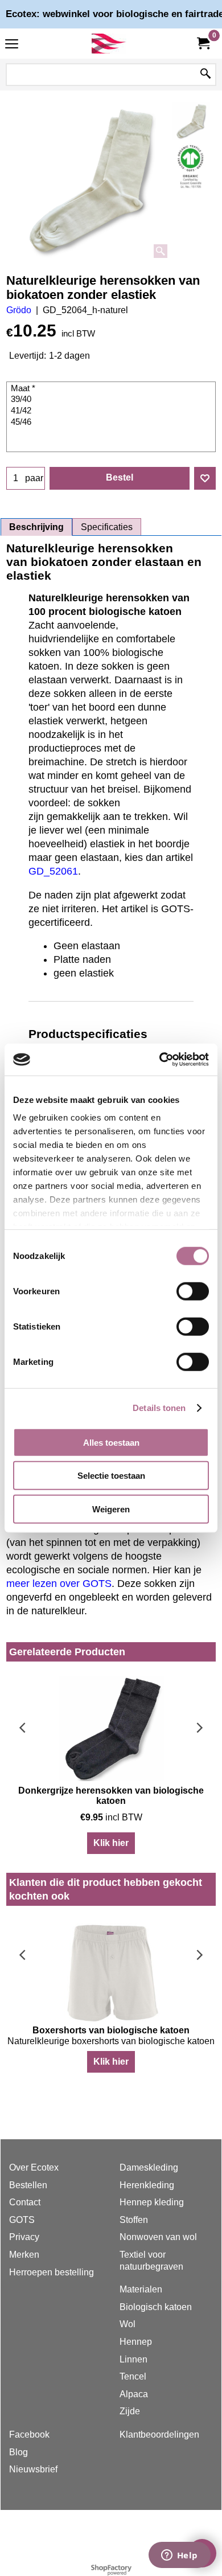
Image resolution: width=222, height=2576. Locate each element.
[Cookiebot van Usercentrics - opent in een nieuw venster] (160, 1060)
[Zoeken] (205, 75)
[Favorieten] (205, 478)
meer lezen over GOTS (59, 1584)
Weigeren (111, 1509)
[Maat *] (112, 389)
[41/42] (112, 411)
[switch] (193, 1291)
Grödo (19, 310)
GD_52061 (53, 871)
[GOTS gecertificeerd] (191, 166)
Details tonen (159, 1408)
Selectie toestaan (111, 1476)
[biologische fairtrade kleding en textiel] (109, 44)
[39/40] (112, 400)
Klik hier (111, 1843)
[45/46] (112, 423)
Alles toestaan (111, 1442)
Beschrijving (36, 527)
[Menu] (12, 45)
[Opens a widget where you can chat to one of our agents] (179, 2556)
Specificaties (107, 527)
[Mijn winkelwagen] (203, 44)
